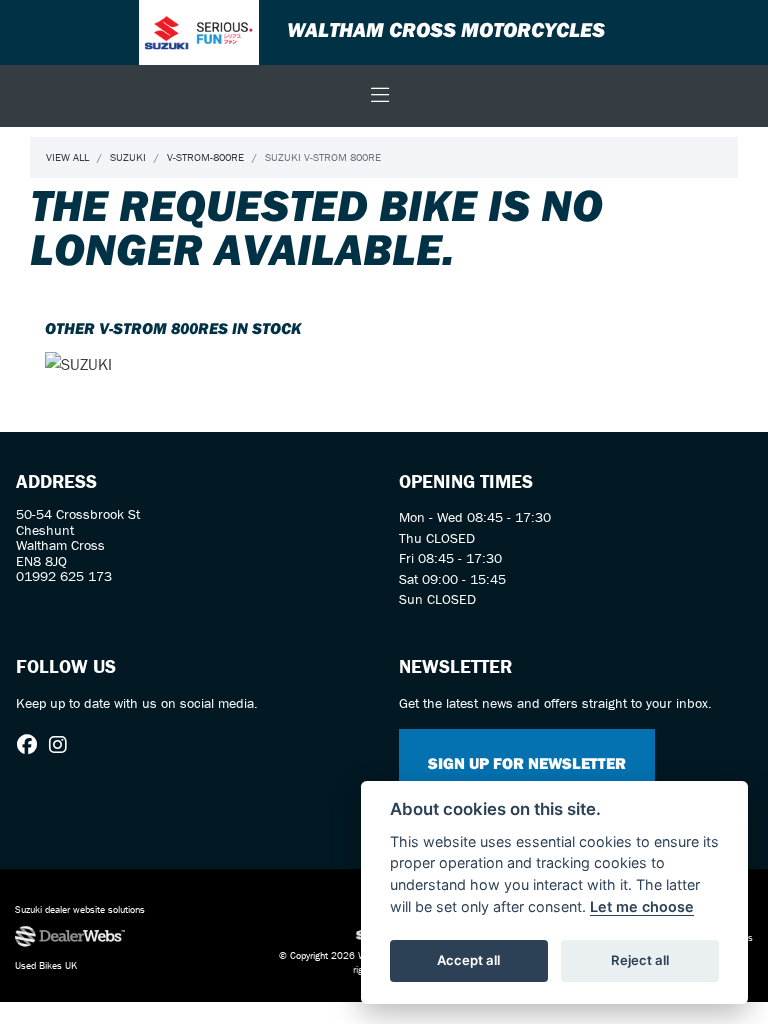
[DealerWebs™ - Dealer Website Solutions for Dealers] (128, 937)
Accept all (468, 960)
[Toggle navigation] (380, 96)
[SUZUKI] (78, 366)
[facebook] (32, 745)
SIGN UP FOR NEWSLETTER (527, 763)
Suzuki (128, 157)
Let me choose (642, 906)
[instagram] (63, 745)
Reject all (640, 960)
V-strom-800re (205, 157)
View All (67, 157)
